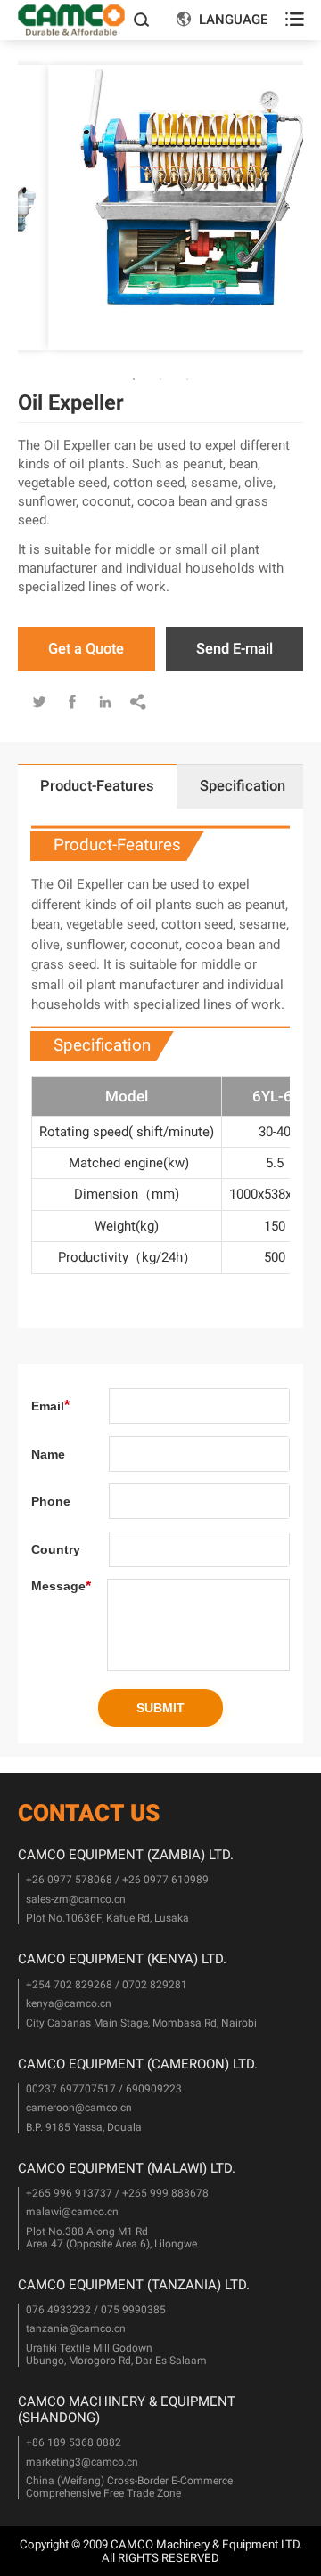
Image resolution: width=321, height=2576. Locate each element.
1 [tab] (37, 381)
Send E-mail (235, 649)
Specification (243, 786)
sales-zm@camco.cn (76, 1899)
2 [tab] (64, 381)
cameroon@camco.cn (79, 2108)
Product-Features (97, 786)
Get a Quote (86, 649)
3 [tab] (91, 381)
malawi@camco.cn (72, 2212)
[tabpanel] (160, 207)
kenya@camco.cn (69, 2003)
